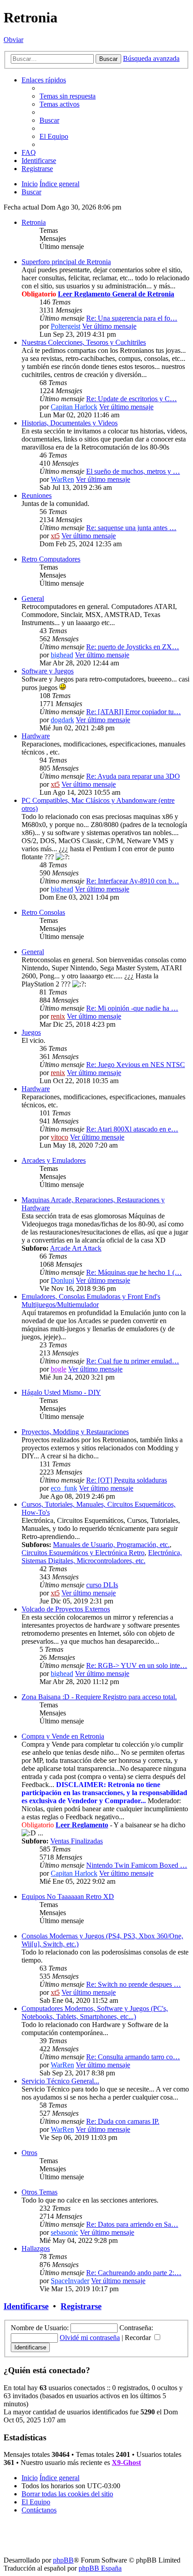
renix (58, 1016)
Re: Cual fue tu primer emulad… (133, 1361)
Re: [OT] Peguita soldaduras (127, 1480)
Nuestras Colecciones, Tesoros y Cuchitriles (84, 342)
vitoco (59, 1137)
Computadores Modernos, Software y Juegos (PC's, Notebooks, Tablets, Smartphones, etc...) (95, 2012)
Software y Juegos (48, 671)
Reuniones (37, 495)
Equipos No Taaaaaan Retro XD (68, 1897)
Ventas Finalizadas (77, 1841)
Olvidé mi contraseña (90, 2338)
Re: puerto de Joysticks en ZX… (133, 647)
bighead (62, 655)
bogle (59, 1369)
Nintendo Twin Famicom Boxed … (137, 1865)
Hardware (36, 736)
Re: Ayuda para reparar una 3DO (133, 776)
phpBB (63, 2560)
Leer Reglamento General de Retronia (116, 294)
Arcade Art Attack (76, 1248)
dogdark (62, 720)
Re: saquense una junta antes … (131, 528)
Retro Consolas (43, 912)
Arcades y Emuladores (54, 1160)
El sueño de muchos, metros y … (133, 471)
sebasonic (64, 2232)
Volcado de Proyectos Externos (66, 1609)
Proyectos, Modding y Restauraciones (75, 1432)
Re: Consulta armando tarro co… (133, 2057)
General (33, 598)
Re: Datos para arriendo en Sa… (132, 2224)
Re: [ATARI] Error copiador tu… (134, 712)
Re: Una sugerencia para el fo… (132, 318)
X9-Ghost (126, 2462)
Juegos (31, 1032)
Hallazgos (36, 2248)
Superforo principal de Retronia (66, 262)
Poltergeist (66, 326)
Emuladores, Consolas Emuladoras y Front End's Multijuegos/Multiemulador (91, 1301)
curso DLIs (102, 1585)
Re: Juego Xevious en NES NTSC (136, 1065)
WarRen (62, 479)
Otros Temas (39, 2192)
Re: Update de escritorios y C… (132, 399)
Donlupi (62, 1280)
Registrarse (81, 2306)
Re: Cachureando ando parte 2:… (134, 2273)
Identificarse (26, 2306)
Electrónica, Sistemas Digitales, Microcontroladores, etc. (102, 1557)
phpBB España (100, 2568)
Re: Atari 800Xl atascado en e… (132, 1129)
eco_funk (64, 1488)
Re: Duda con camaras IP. (123, 2121)
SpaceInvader (70, 2281)
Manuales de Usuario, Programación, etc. (111, 1545)
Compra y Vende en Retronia (63, 1736)
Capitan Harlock (74, 407)
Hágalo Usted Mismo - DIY (61, 1392)
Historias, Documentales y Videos (70, 423)
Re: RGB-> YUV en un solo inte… (137, 1665)
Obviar (13, 40)
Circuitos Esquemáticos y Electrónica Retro (83, 1553)
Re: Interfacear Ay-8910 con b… (133, 881)
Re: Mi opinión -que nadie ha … (132, 1008)
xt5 (55, 536)
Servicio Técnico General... (60, 2081)
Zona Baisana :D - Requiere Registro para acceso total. (99, 1697)
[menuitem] (68, 96)
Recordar (139, 2338)
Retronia (34, 222)
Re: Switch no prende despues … (134, 1984)
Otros (29, 2153)
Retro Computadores (51, 559)
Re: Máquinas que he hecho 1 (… (134, 1272)
